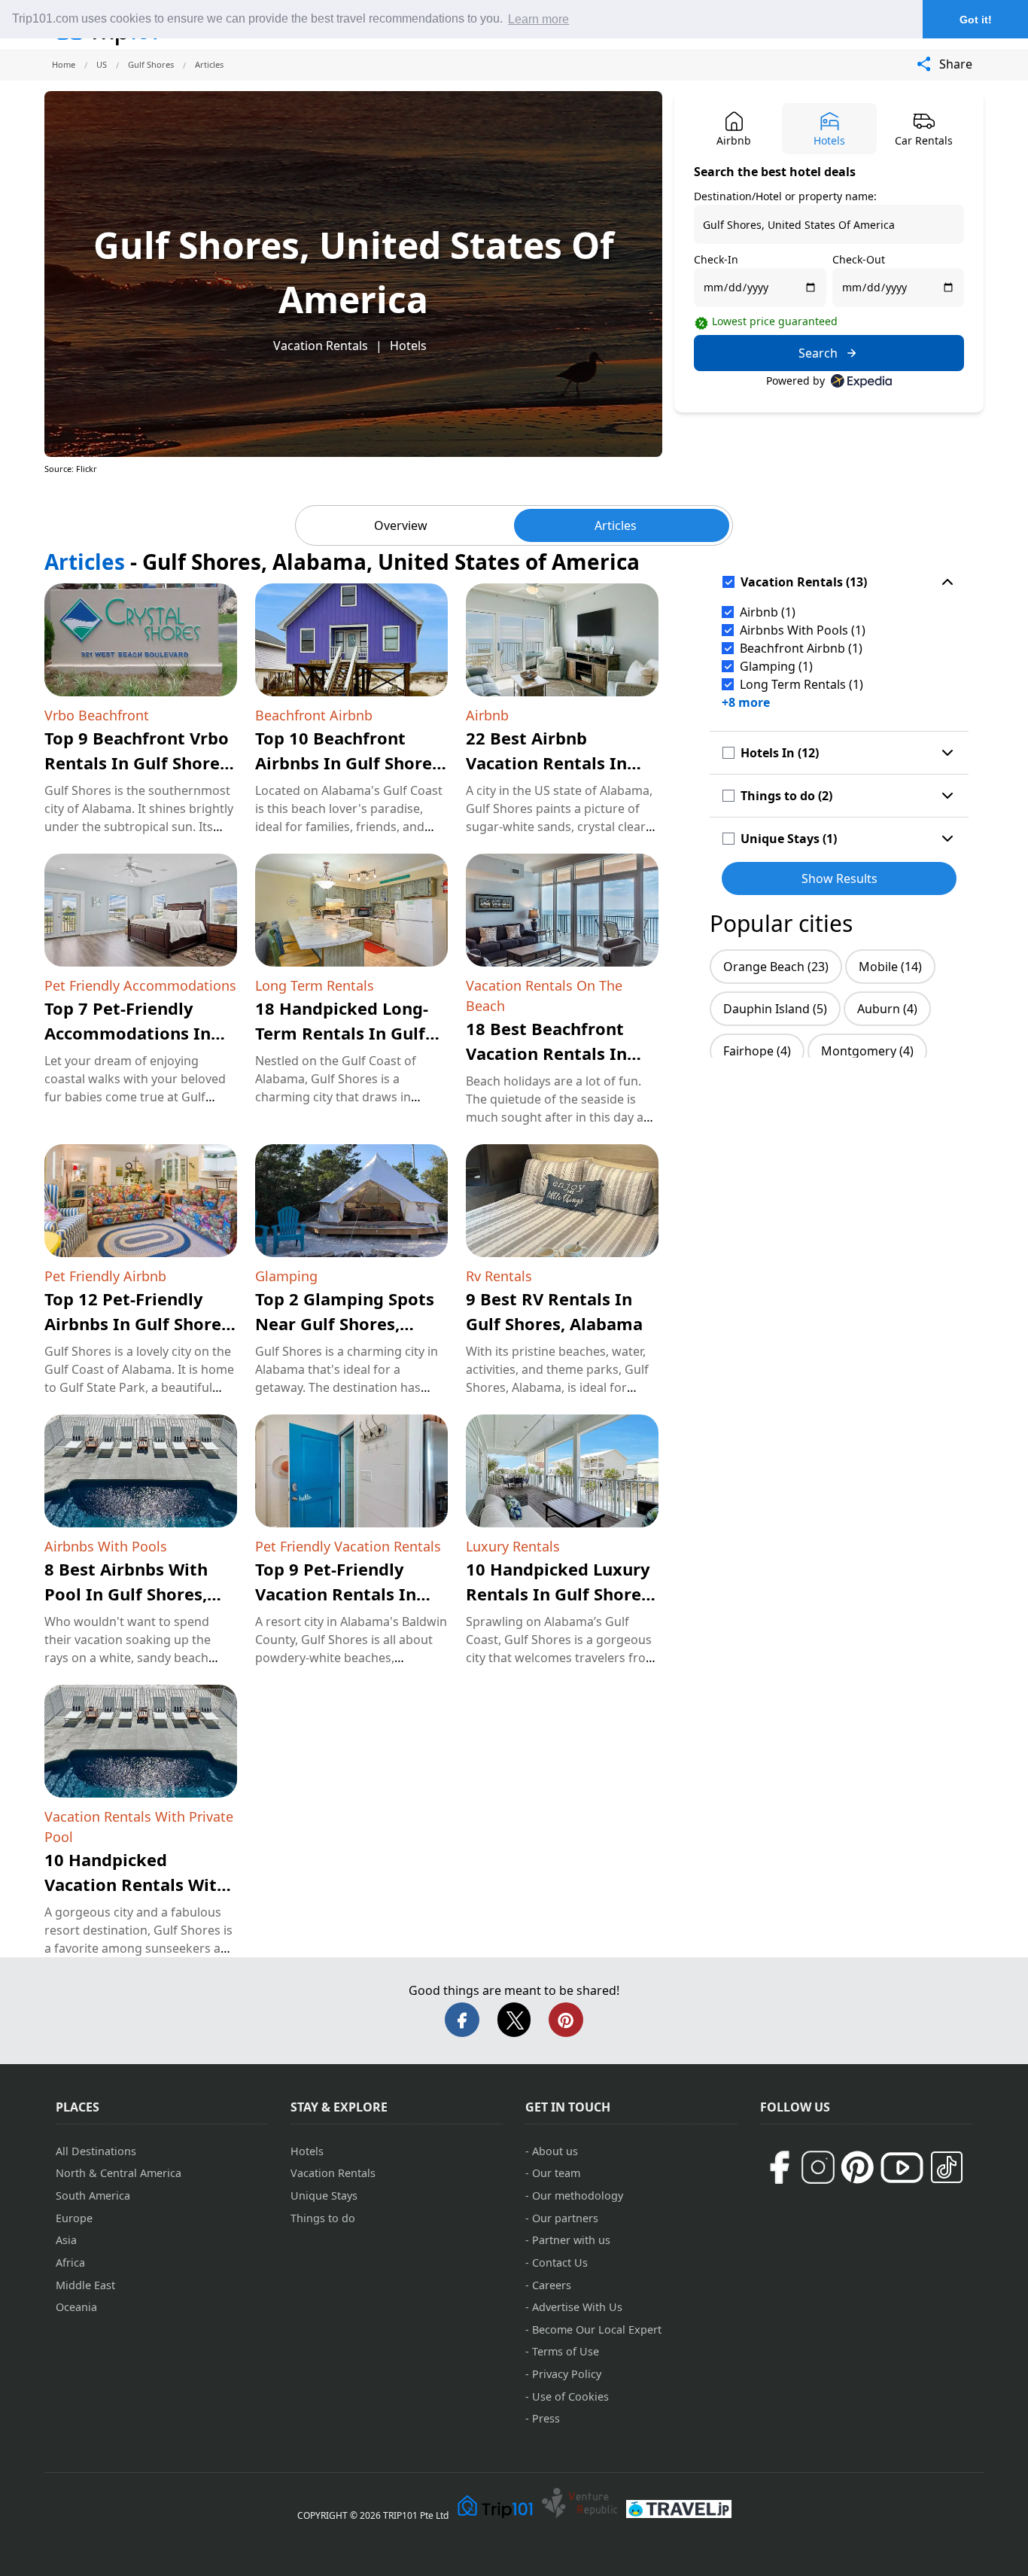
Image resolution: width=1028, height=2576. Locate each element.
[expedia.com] (861, 381)
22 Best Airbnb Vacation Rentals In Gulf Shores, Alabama (554, 763)
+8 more (746, 702)
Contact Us (560, 2262)
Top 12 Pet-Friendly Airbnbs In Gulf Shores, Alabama (139, 1323)
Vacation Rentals (321, 346)
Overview (401, 525)
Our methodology (578, 2195)
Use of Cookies (570, 2396)
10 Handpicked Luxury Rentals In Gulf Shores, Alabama (560, 1594)
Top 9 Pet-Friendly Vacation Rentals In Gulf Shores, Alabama (344, 1594)
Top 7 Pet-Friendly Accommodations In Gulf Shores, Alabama (133, 1033)
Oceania (76, 2307)
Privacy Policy (567, 2374)
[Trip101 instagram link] (818, 2167)
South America (93, 2195)
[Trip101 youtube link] (902, 2168)
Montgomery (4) (867, 1051)
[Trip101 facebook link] (779, 2167)
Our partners (565, 2218)
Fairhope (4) (757, 1051)
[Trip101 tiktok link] (947, 2167)
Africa (70, 2262)
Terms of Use (566, 2351)
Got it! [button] (976, 20)
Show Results (839, 878)
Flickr (87, 469)
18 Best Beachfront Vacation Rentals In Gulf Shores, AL (546, 1053)
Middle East (85, 2285)
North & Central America (119, 2173)
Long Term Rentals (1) (801, 684)
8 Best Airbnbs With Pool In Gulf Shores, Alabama (126, 1594)
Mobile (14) (890, 967)
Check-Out (859, 259)
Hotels (408, 346)
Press (546, 2418)
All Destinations (96, 2151)
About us (555, 2151)
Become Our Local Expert (597, 2329)
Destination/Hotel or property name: (785, 196)
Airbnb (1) (768, 612)
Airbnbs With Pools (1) (803, 630)
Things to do (323, 2218)
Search (818, 353)
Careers (552, 2285)
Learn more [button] (538, 19)
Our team (556, 2173)
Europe (74, 2218)
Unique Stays (324, 2195)
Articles (616, 525)
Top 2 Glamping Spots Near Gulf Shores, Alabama (345, 1323)
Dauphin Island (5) (775, 1009)
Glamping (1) (776, 666)
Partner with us (571, 2240)
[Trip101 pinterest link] (857, 2167)
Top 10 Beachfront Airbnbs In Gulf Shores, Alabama (350, 763)
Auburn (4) (887, 1009)
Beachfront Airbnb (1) (801, 648)
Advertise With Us (577, 2307)
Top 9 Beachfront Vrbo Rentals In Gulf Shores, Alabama (138, 763)
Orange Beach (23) (776, 967)
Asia (66, 2240)
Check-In (716, 259)
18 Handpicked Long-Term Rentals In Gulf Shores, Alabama (342, 1033)
